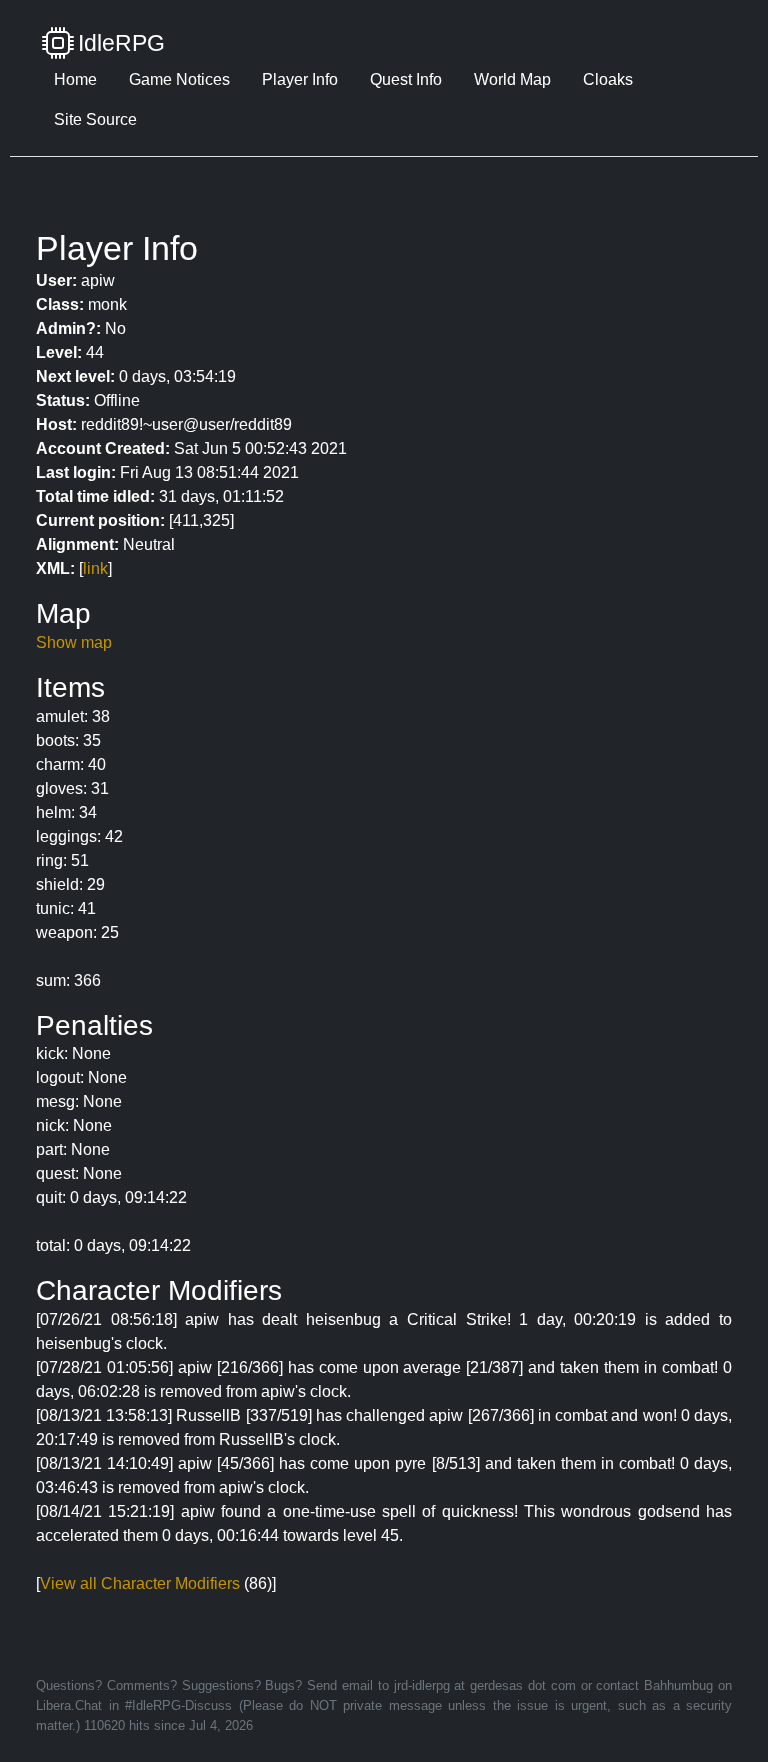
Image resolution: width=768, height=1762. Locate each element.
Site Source (95, 119)
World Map (512, 79)
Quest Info (406, 79)
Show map (74, 642)
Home (75, 79)
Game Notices (179, 79)
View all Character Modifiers (140, 1583)
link (95, 568)
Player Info (300, 79)
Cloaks (608, 79)
